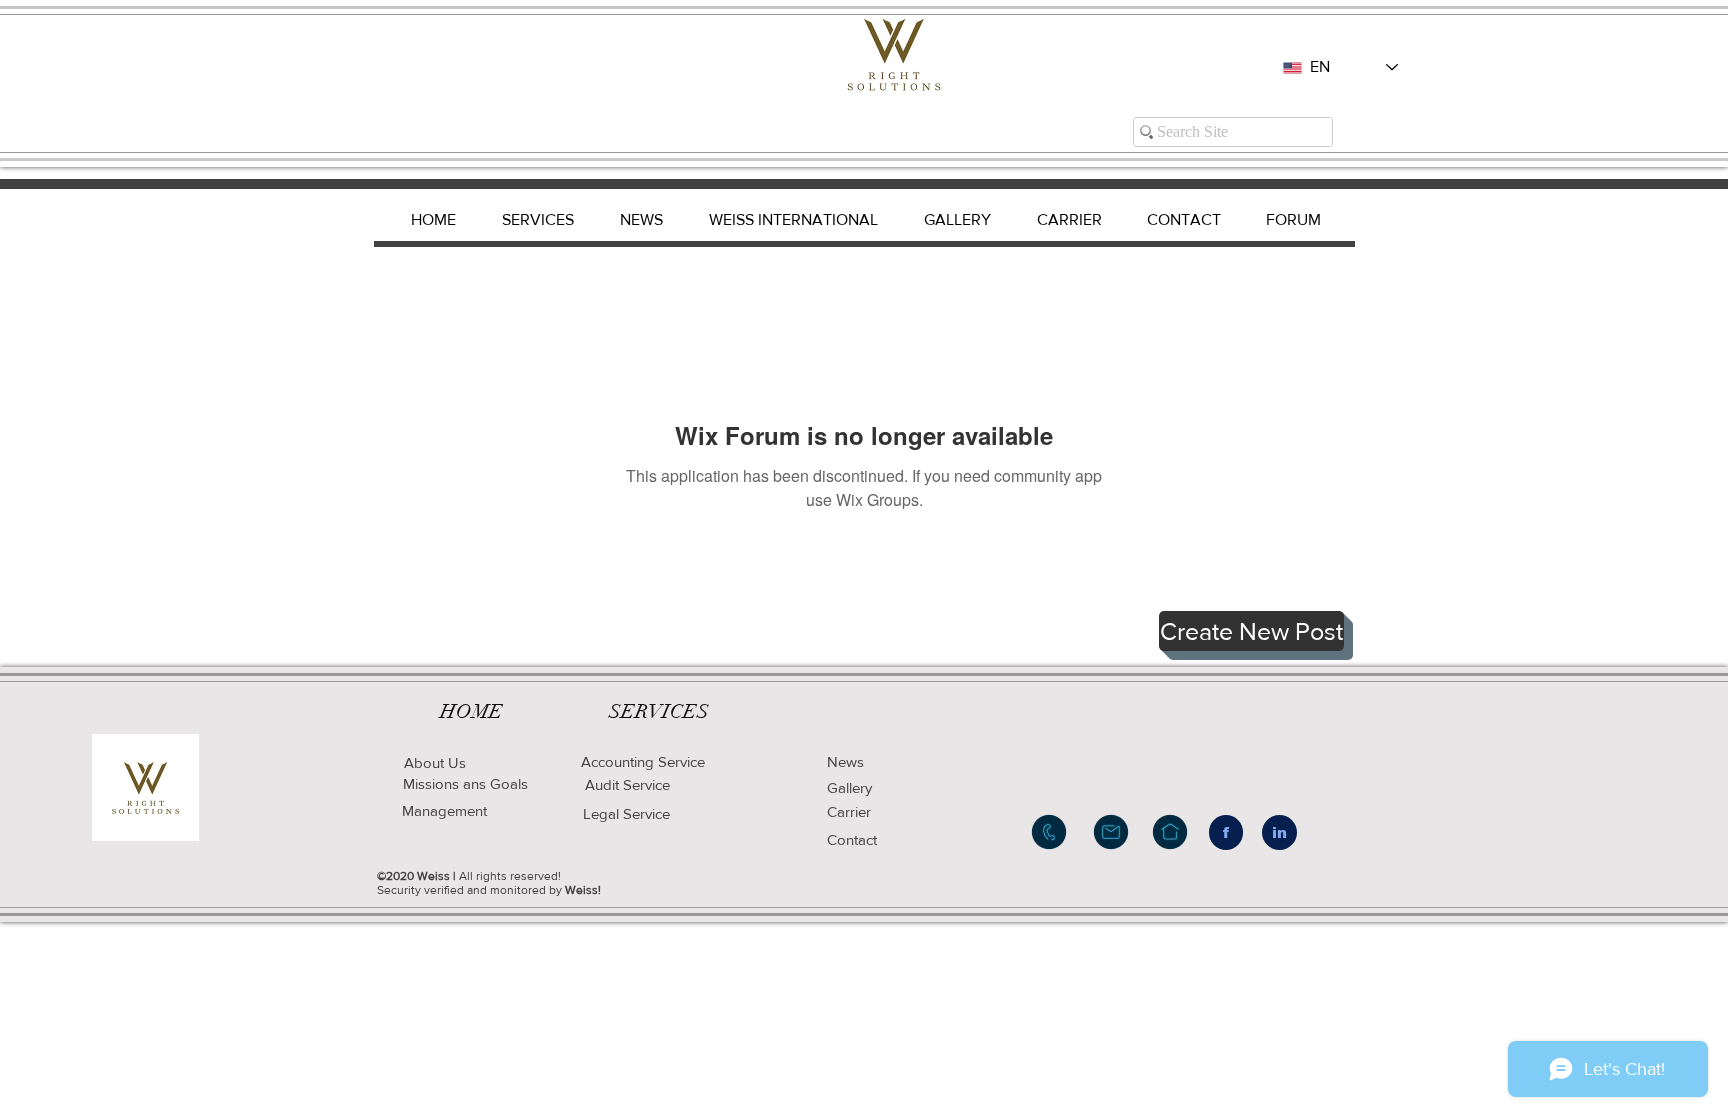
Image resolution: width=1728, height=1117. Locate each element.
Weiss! (583, 890)
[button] (1251, 631)
